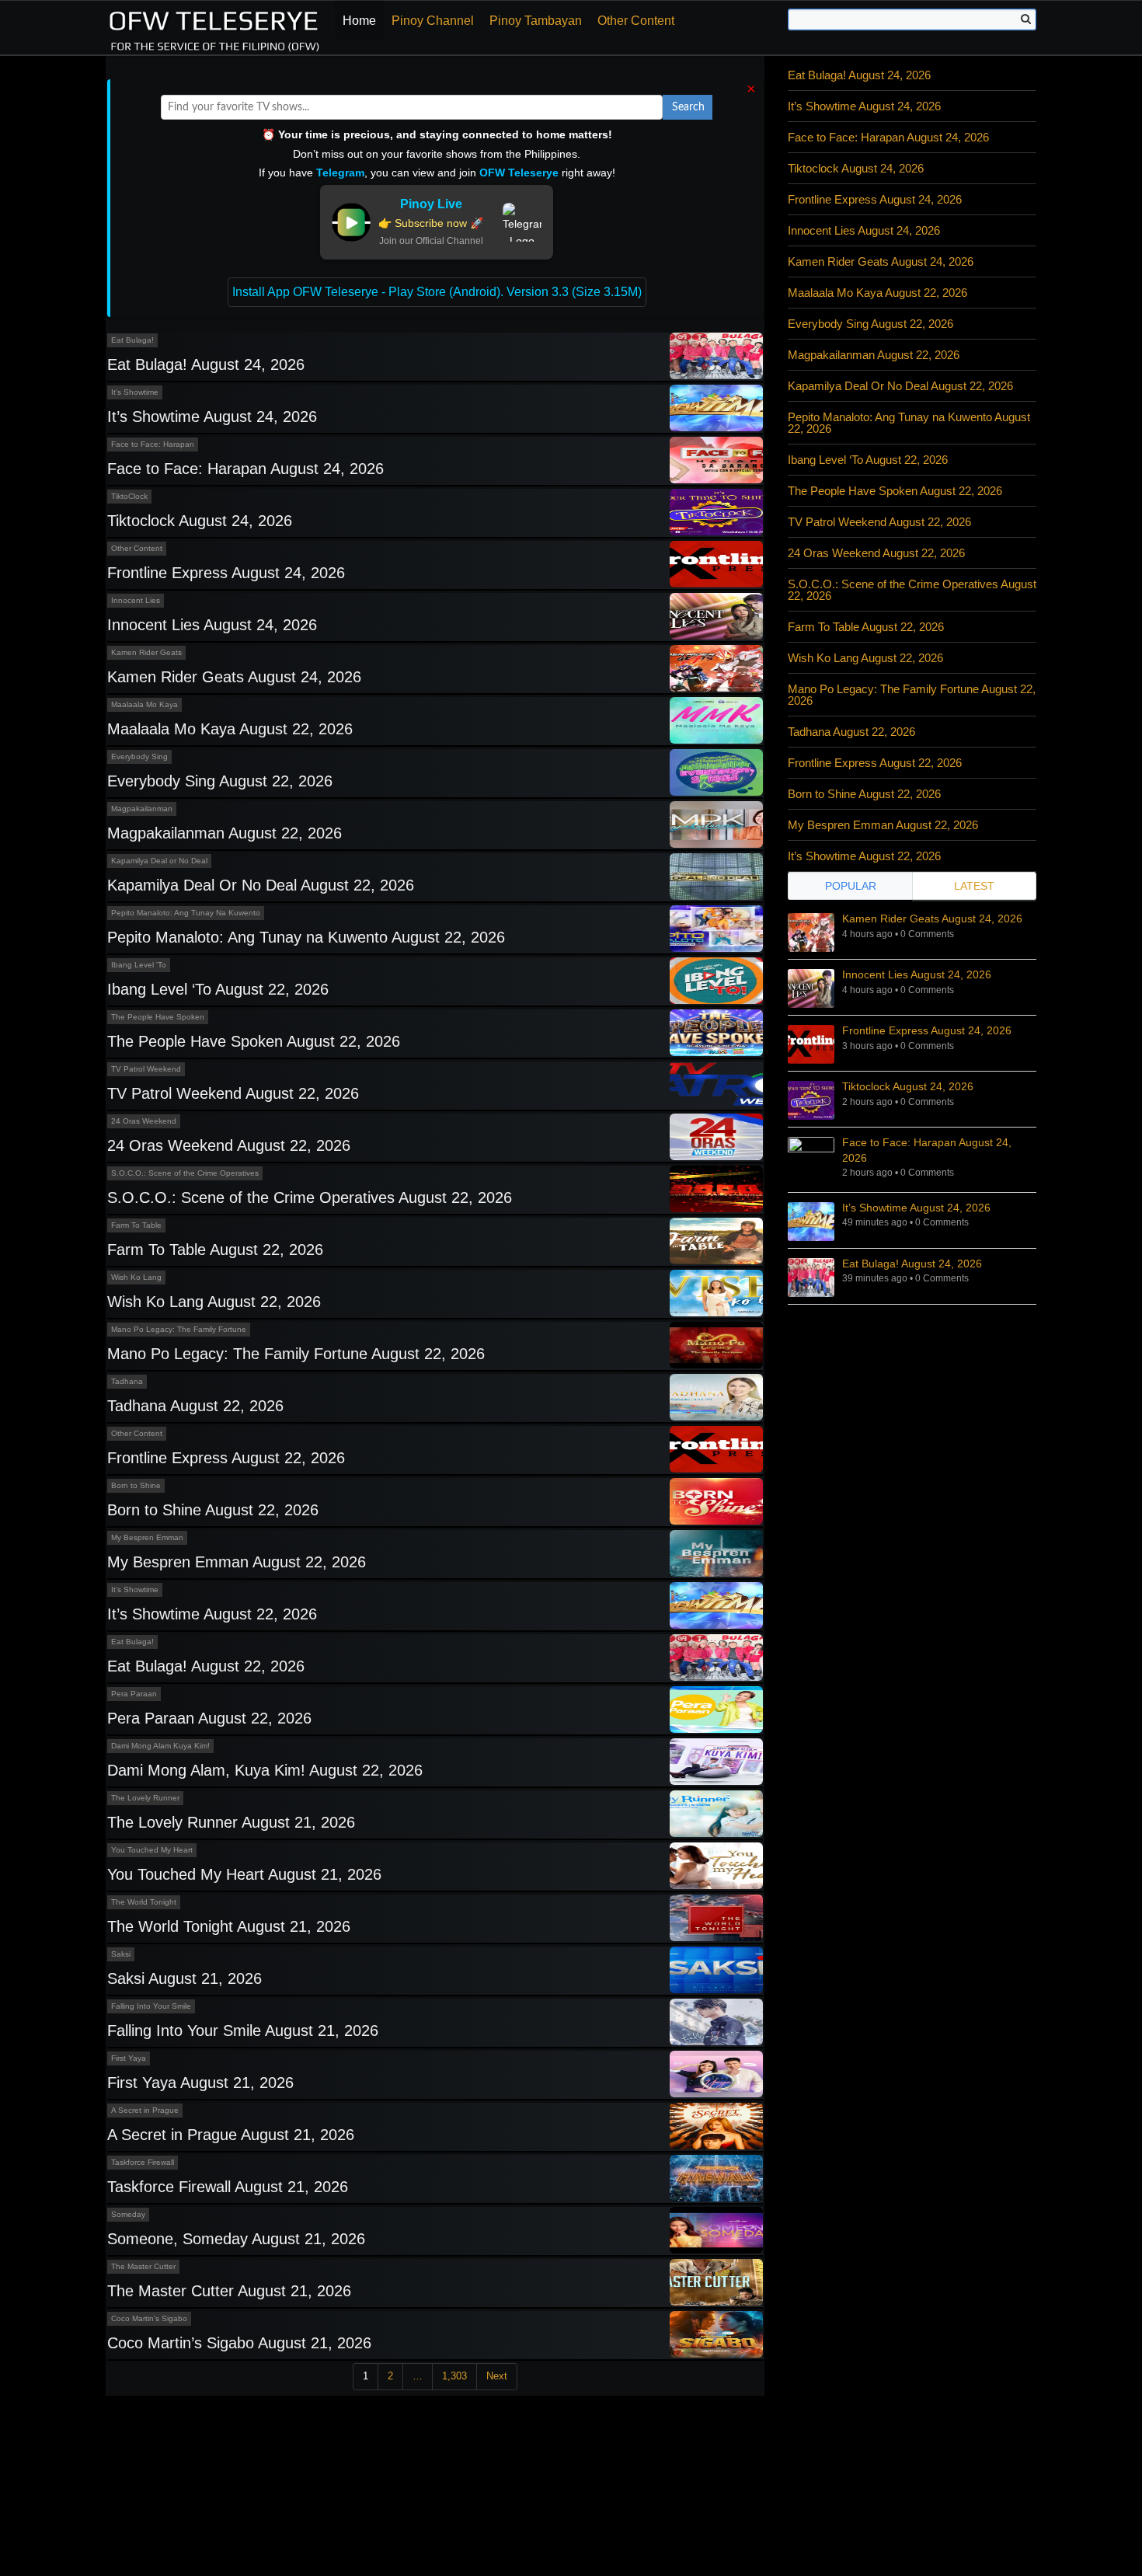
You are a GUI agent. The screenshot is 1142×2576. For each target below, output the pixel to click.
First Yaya (129, 2058)
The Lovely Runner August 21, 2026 (231, 1822)
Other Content (636, 21)
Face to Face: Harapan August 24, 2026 (245, 469)
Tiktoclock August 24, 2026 (200, 521)
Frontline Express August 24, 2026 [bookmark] (927, 1030)
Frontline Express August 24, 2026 (226, 573)
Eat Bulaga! (132, 340)
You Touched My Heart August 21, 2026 (244, 1874)
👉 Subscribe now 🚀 (431, 223)
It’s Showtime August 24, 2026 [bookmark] (916, 1208)
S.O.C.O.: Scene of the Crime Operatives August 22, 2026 (310, 1197)
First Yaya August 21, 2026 (200, 2083)
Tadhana (127, 1381)
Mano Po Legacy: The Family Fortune (179, 1329)
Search (688, 107)
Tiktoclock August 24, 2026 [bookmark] (908, 1086)
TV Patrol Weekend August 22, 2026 (233, 1093)
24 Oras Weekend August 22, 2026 (229, 1145)
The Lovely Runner (145, 1798)
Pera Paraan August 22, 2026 (209, 1718)
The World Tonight (144, 1902)
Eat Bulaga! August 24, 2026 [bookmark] (912, 1264)
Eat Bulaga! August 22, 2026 (206, 1666)
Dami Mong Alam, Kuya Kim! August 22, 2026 (265, 1770)
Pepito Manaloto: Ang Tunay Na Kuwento (186, 913)
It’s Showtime (135, 392)
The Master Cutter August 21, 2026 (229, 2291)
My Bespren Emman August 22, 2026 (237, 1562)
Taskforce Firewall (143, 2162)
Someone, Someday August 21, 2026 (236, 2239)
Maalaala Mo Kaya (144, 704)
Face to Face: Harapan (153, 444)
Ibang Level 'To (139, 965)
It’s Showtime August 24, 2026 (212, 417)
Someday (128, 2214)
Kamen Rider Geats (146, 652)
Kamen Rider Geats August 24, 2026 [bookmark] (932, 919)
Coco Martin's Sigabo (149, 2318)
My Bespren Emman (147, 1537)
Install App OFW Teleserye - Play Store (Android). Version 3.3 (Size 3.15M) (437, 292)
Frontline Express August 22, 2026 (226, 1458)
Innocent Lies (136, 600)
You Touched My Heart (152, 1850)
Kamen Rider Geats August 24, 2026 (234, 677)
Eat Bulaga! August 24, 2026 (206, 364)
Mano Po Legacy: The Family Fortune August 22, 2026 (296, 1354)
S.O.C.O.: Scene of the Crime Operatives (185, 1173)
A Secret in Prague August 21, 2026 (231, 2135)
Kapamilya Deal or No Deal (159, 861)
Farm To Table (136, 1225)
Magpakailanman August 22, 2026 (225, 833)
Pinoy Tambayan (536, 21)
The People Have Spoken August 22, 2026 (254, 1041)
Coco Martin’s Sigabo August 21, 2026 (239, 2343)
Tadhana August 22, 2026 (195, 1406)
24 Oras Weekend (144, 1121)
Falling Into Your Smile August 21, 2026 (243, 2030)
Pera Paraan (134, 1694)
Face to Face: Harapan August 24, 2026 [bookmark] (927, 1150)
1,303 (454, 2376)
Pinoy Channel (433, 21)
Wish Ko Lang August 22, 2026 (214, 1302)
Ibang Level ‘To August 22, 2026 (218, 989)
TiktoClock (129, 496)
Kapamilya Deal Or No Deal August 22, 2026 (261, 885)
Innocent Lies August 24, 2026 (212, 625)
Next (497, 2376)
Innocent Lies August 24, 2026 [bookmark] (917, 974)
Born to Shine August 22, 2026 (213, 1510)
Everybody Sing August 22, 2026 (220, 781)
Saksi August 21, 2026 (185, 1978)
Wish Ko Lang (136, 1277)
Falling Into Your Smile (151, 2006)
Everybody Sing (139, 756)
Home (359, 21)
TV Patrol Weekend (146, 1069)
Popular (851, 886)
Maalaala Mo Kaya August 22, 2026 (230, 729)
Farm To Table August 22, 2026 (215, 1250)
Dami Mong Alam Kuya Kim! (160, 1746)
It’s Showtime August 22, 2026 (212, 1614)
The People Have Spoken (158, 1017)
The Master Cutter (143, 2266)
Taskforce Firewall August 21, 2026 (228, 2187)
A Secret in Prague (145, 2110)
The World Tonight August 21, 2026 (229, 1926)
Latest (974, 886)
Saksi (121, 1954)
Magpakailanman (142, 809)
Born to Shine (136, 1485)
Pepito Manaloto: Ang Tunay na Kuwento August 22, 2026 (306, 937)
